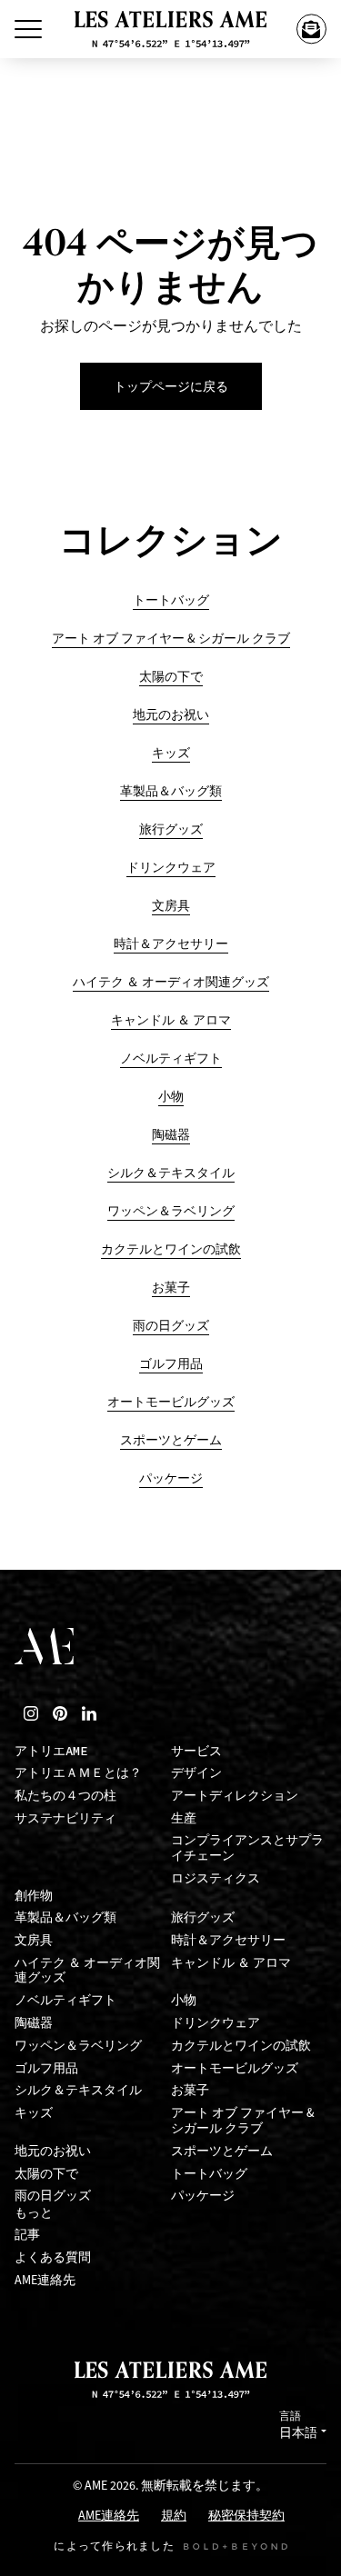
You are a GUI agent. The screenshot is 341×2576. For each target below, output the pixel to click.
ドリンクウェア (171, 868)
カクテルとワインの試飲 (171, 1249)
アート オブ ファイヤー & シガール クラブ (171, 639)
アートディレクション (235, 1796)
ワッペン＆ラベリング (171, 1211)
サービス (196, 1751)
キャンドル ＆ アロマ (171, 1020)
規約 (174, 2516)
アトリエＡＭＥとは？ (78, 1773)
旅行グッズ (171, 829)
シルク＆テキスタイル (171, 1173)
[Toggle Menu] (28, 29)
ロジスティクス (216, 1878)
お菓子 (171, 1288)
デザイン (196, 1773)
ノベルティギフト (171, 1058)
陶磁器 (171, 1135)
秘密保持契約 (246, 2516)
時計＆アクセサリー (171, 944)
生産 (184, 1818)
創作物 (34, 1896)
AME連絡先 (45, 2280)
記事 (27, 2235)
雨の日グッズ (171, 1326)
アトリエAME (51, 1751)
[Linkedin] (89, 1713)
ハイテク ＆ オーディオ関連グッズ (171, 982)
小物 (171, 1097)
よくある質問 (53, 2257)
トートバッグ (171, 600)
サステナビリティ (65, 1818)
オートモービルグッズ (171, 1402)
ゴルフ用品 (171, 1364)
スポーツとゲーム (171, 1440)
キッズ (171, 753)
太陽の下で (171, 677)
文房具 (171, 906)
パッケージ (171, 1478)
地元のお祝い (171, 715)
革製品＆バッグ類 (171, 791)
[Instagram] (31, 1713)
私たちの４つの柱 (65, 1796)
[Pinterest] (60, 1713)
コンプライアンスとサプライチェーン (247, 1848)
